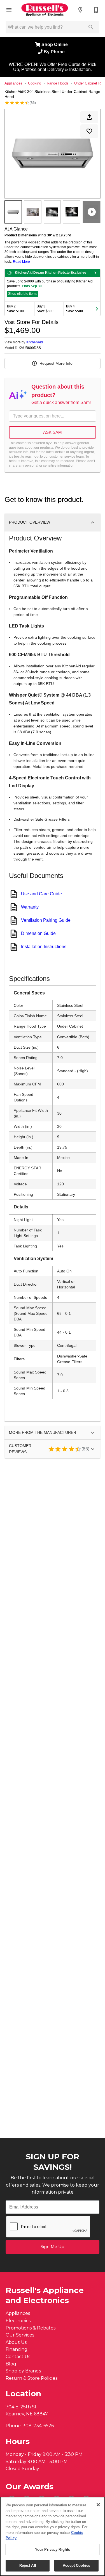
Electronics (18, 2321)
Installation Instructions (44, 947)
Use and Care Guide (41, 894)
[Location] (80, 10)
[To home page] (45, 10)
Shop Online (55, 45)
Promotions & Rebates (31, 2328)
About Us (16, 2342)
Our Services (20, 2335)
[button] (9, 10)
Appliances (13, 83)
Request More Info (56, 363)
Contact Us (18, 2357)
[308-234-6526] (96, 10)
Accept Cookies (76, 2565)
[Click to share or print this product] (89, 117)
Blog (11, 2364)
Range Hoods (58, 83)
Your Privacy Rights (53, 2549)
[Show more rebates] (97, 309)
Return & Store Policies (32, 2378)
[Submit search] (91, 27)
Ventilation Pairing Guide (46, 920)
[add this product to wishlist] (89, 131)
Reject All (28, 2565)
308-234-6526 (38, 2426)
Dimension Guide (38, 933)
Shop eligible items (23, 294)
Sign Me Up (53, 2247)
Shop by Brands (23, 2371)
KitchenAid (35, 342)
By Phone (55, 52)
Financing (17, 2349)
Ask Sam (53, 432)
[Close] (98, 2505)
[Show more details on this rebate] (95, 273)
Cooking (35, 83)
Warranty (30, 907)
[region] (53, 2536)
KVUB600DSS (30, 348)
